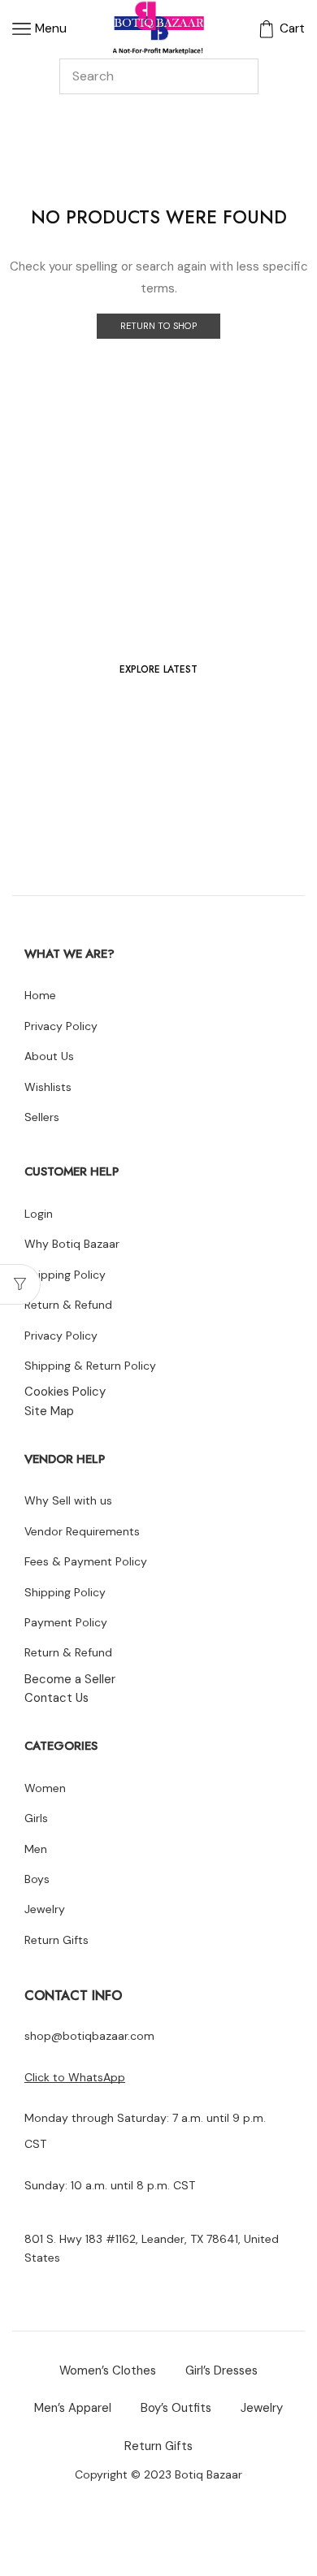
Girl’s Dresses (221, 2370)
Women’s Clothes (108, 2370)
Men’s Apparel (73, 2408)
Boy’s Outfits (176, 2408)
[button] (159, 670)
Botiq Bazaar (208, 2474)
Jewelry (262, 2408)
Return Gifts (158, 2446)
